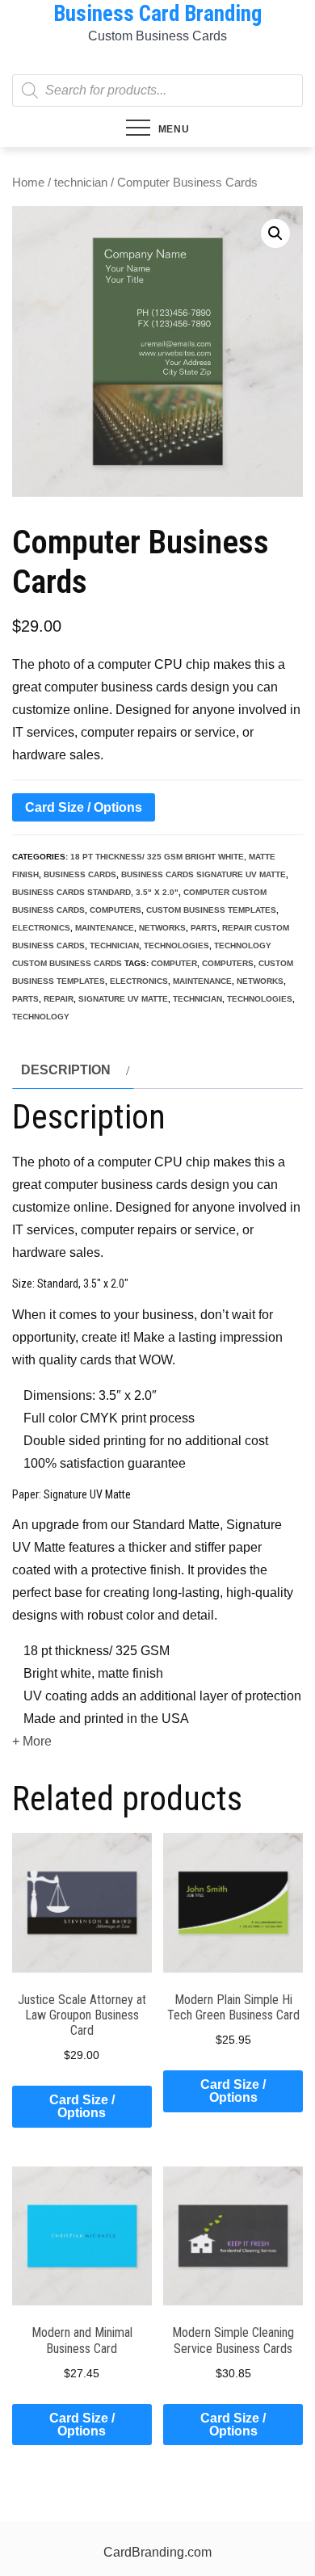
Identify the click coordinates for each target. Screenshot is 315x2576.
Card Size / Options (84, 807)
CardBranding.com (157, 2552)
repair (59, 999)
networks (162, 928)
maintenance (105, 928)
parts (204, 928)
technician (81, 183)
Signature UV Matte (123, 999)
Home (28, 183)
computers (115, 910)
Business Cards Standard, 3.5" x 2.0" (95, 892)
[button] (275, 233)
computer (174, 963)
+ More (32, 1741)
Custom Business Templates (211, 910)
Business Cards (80, 874)
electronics (41, 928)
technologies (176, 946)
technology (41, 1017)
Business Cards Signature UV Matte (204, 874)
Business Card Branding (157, 14)
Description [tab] (66, 1070)
